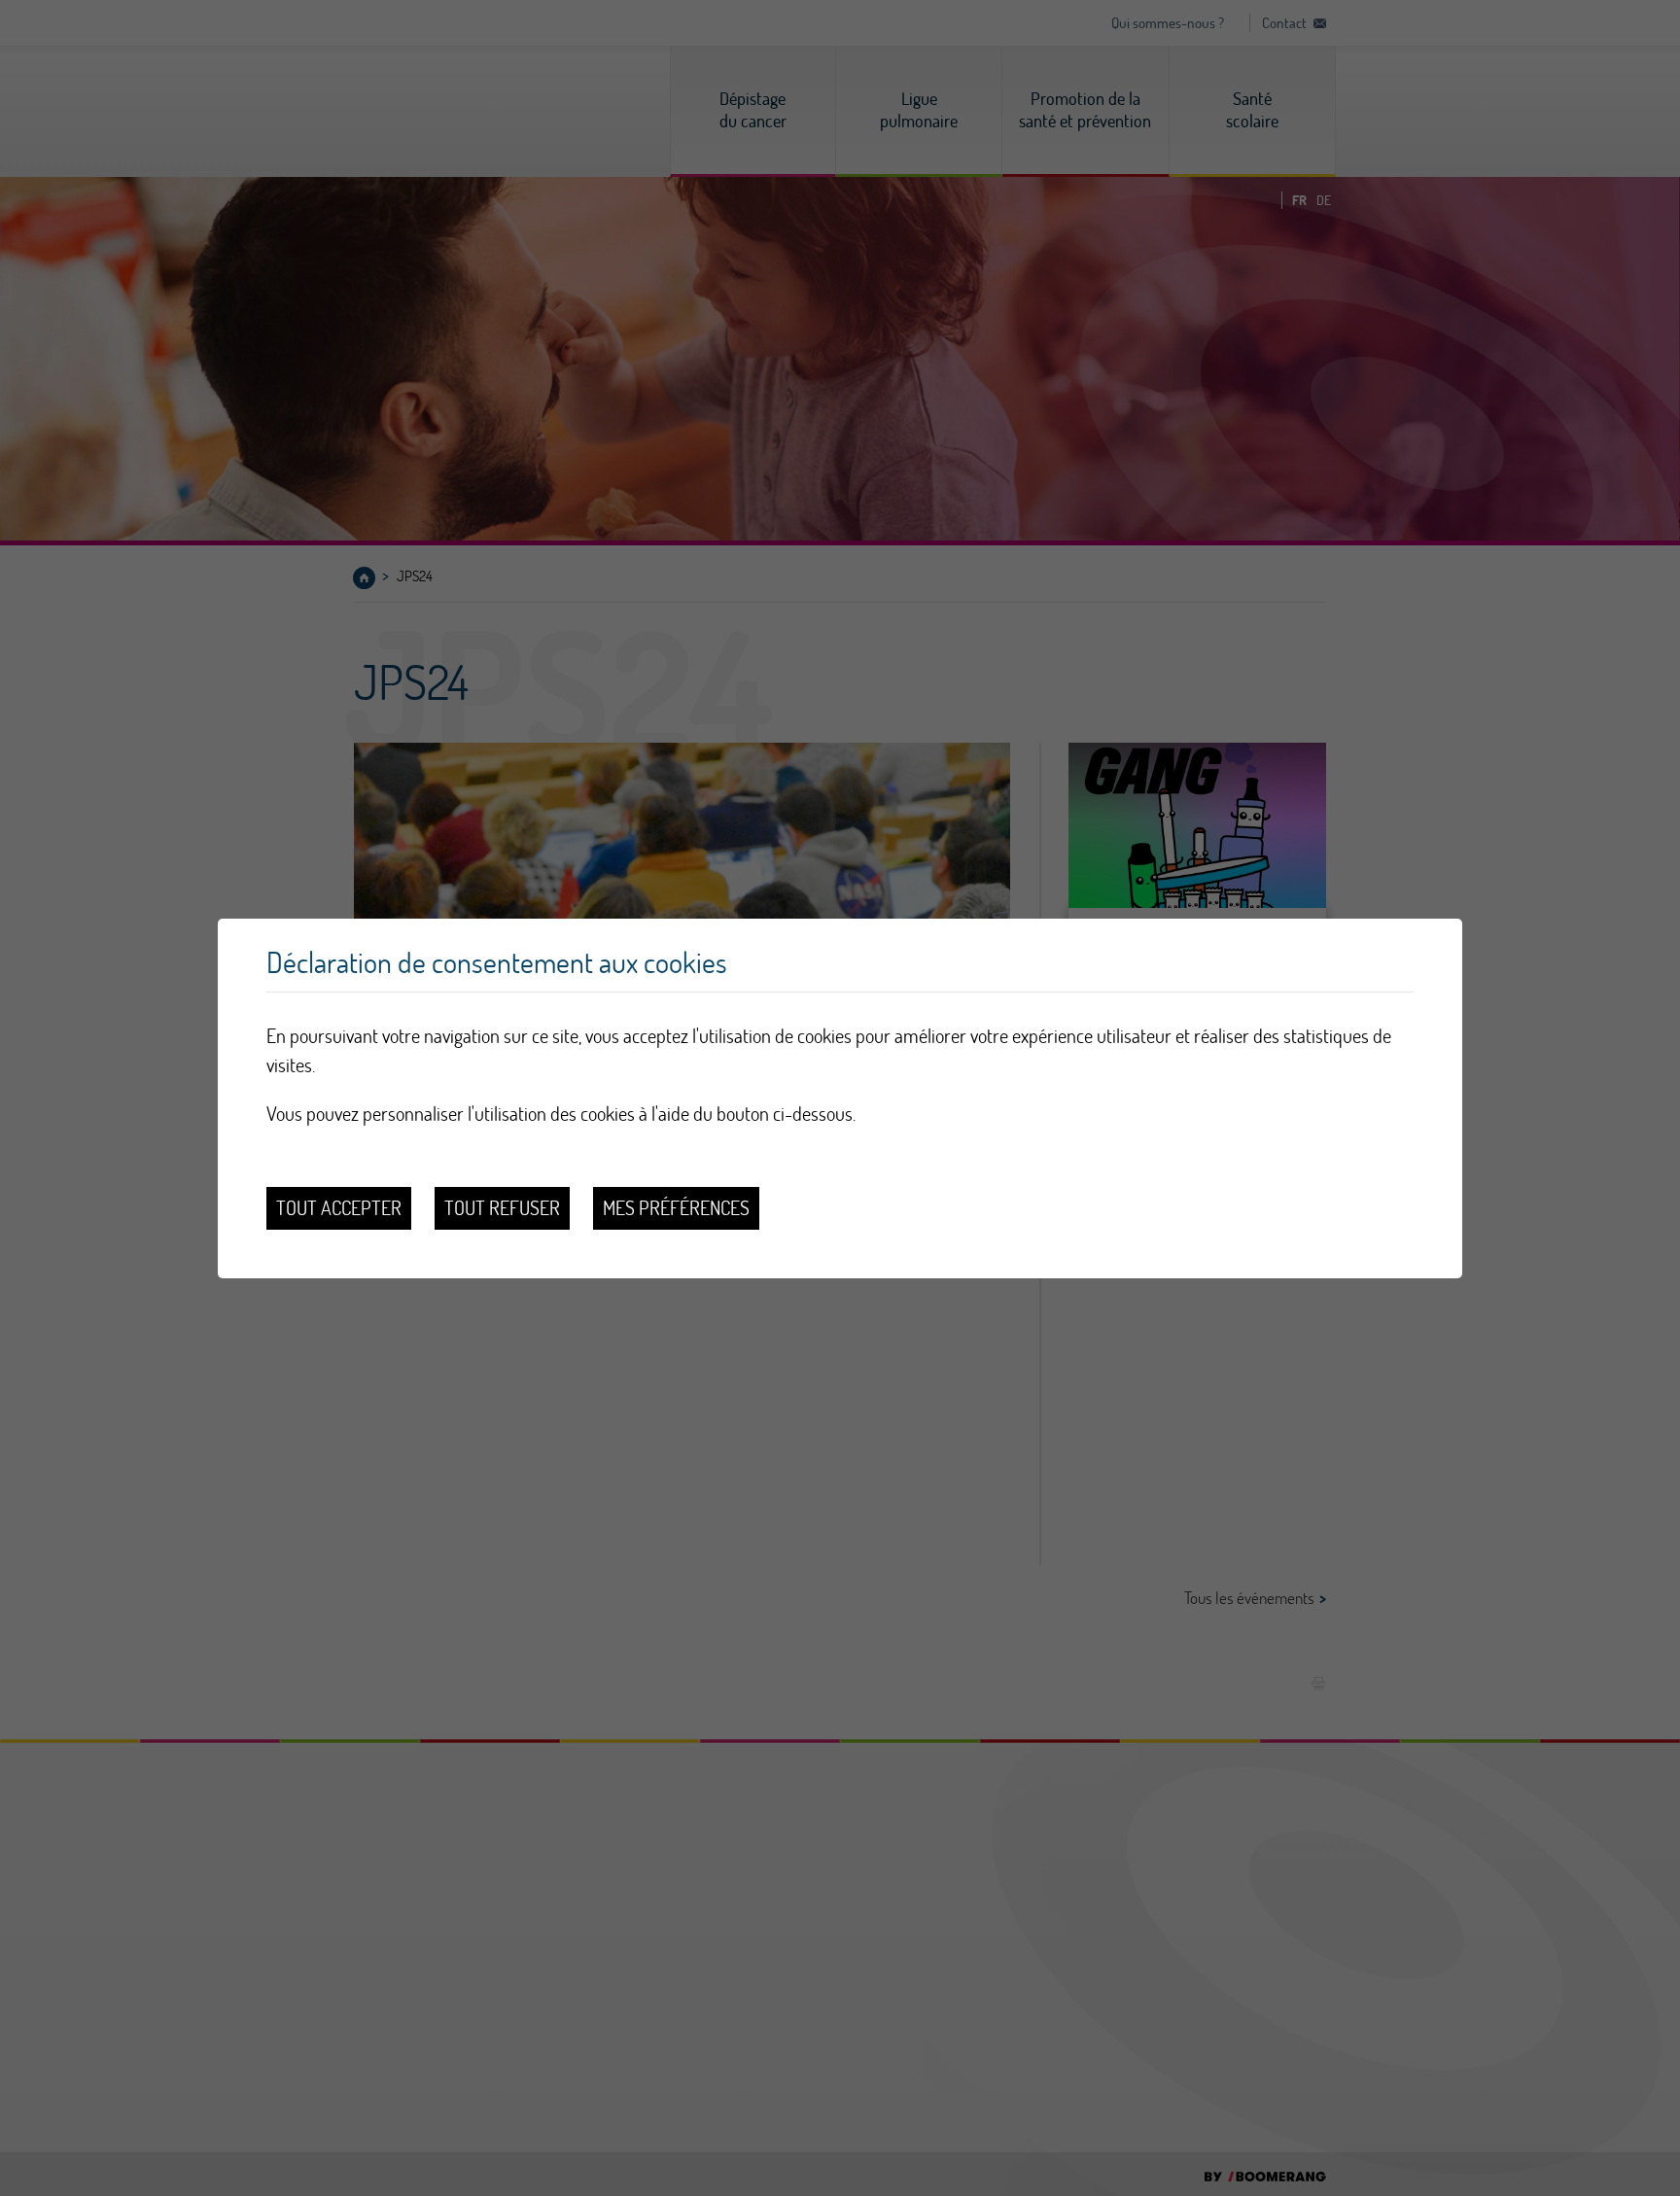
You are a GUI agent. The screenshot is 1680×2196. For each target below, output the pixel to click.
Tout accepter (339, 1208)
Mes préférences (676, 1208)
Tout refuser (502, 1208)
